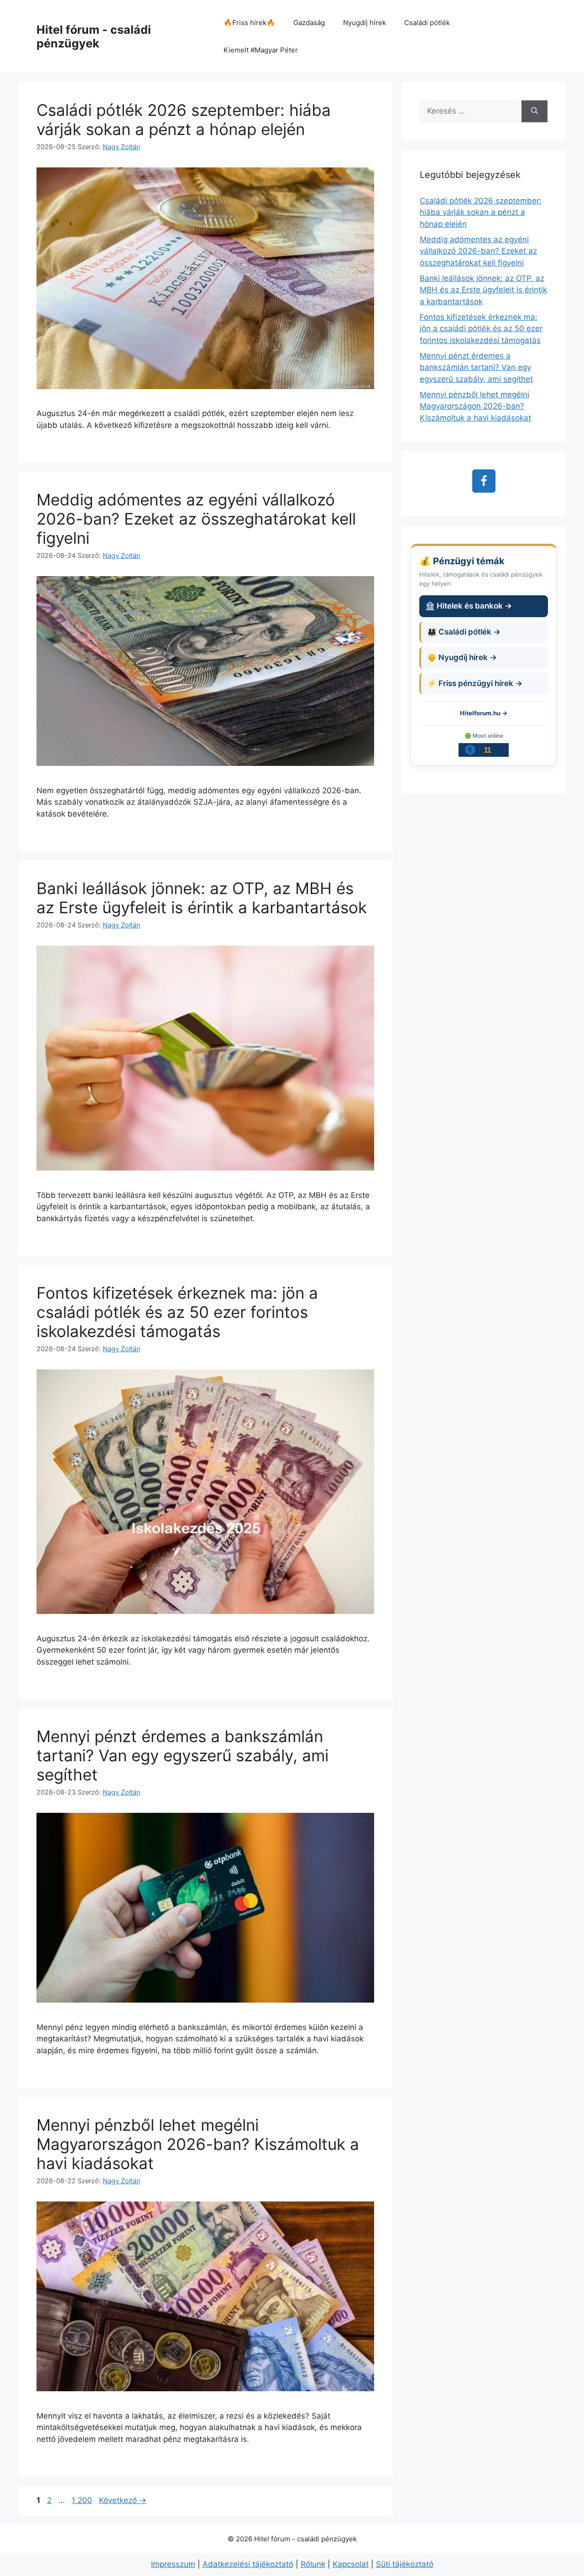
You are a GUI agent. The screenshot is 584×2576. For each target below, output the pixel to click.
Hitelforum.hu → (484, 713)
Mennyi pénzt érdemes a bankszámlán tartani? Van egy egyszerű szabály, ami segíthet (182, 1755)
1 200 (82, 2500)
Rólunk (313, 2564)
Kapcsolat (351, 2564)
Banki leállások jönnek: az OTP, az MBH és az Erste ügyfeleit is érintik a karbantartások (202, 898)
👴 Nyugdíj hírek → (462, 657)
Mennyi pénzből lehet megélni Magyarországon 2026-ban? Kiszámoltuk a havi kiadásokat (198, 2144)
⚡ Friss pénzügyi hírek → (475, 683)
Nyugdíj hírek (365, 23)
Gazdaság (309, 23)
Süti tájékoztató (405, 2564)
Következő (123, 2500)
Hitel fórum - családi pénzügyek (94, 36)
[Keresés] (534, 111)
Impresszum (173, 2564)
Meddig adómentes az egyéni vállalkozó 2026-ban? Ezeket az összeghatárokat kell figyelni (196, 519)
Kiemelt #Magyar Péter (261, 50)
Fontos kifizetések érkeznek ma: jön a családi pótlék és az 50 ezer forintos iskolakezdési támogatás (177, 1312)
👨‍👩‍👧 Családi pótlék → (464, 632)
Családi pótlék (427, 23)
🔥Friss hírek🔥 (249, 23)
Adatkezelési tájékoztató (248, 2564)
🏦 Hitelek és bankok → (469, 606)
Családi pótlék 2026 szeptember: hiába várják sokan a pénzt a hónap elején (184, 120)
